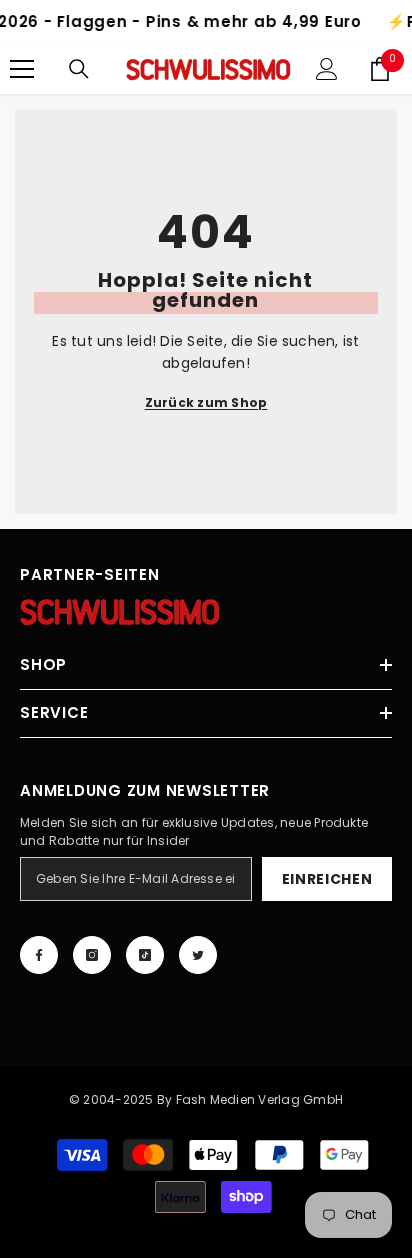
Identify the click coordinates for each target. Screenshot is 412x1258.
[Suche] (79, 69)
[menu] (22, 69)
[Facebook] (39, 955)
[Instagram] (92, 955)
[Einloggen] (327, 69)
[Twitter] (198, 955)
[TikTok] (145, 955)
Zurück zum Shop (206, 402)
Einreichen (327, 879)
